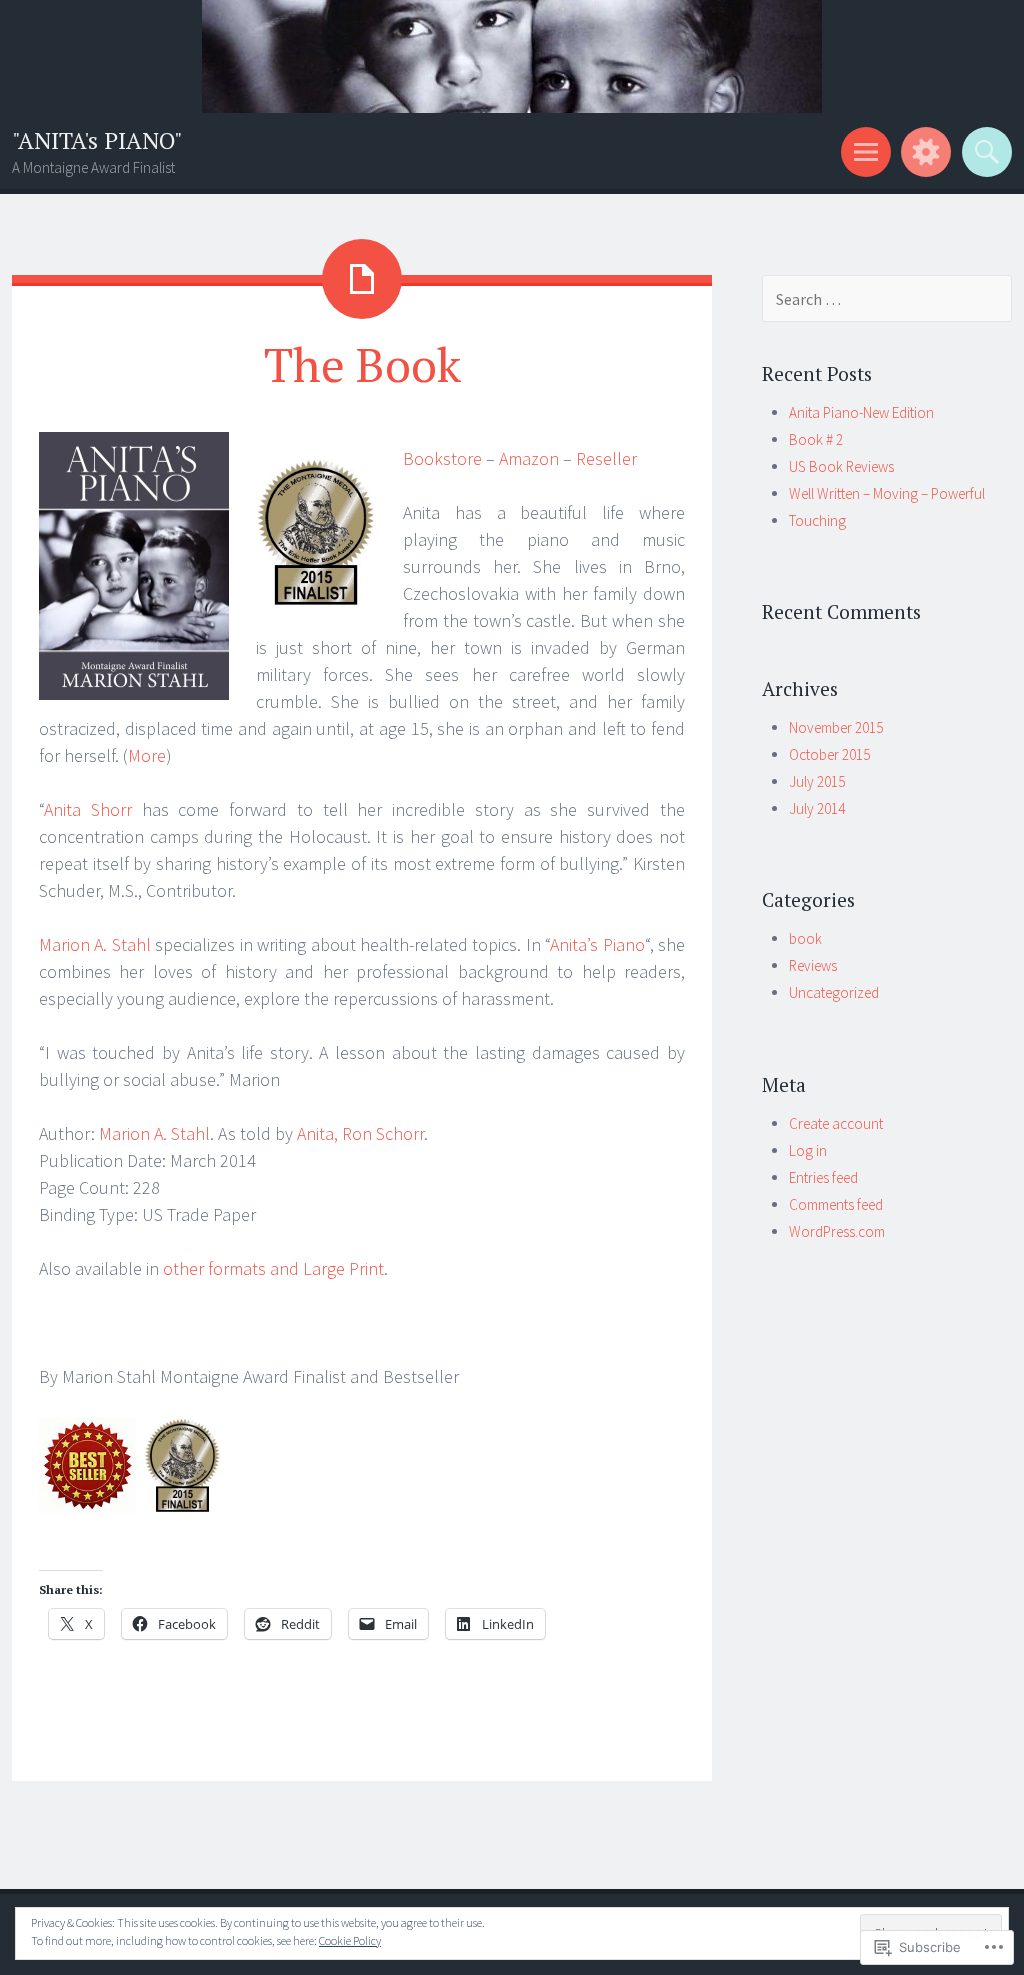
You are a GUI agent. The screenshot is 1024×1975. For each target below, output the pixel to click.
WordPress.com (837, 1231)
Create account (836, 1123)
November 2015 (836, 727)
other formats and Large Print (273, 1268)
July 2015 (817, 781)
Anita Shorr (88, 809)
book (805, 938)
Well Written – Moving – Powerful (887, 493)
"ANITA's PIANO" (97, 140)
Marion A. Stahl (95, 944)
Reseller (606, 458)
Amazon (529, 458)
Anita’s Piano (597, 944)
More (147, 755)
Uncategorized (834, 992)
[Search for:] (887, 299)
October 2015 (829, 754)
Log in (808, 1150)
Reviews (813, 965)
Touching (817, 520)
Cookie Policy (350, 1940)
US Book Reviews (841, 466)
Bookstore (442, 458)
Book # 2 (816, 439)
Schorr (360, 1133)
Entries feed (823, 1177)
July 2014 (817, 808)
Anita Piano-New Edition (861, 412)
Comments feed (836, 1204)
